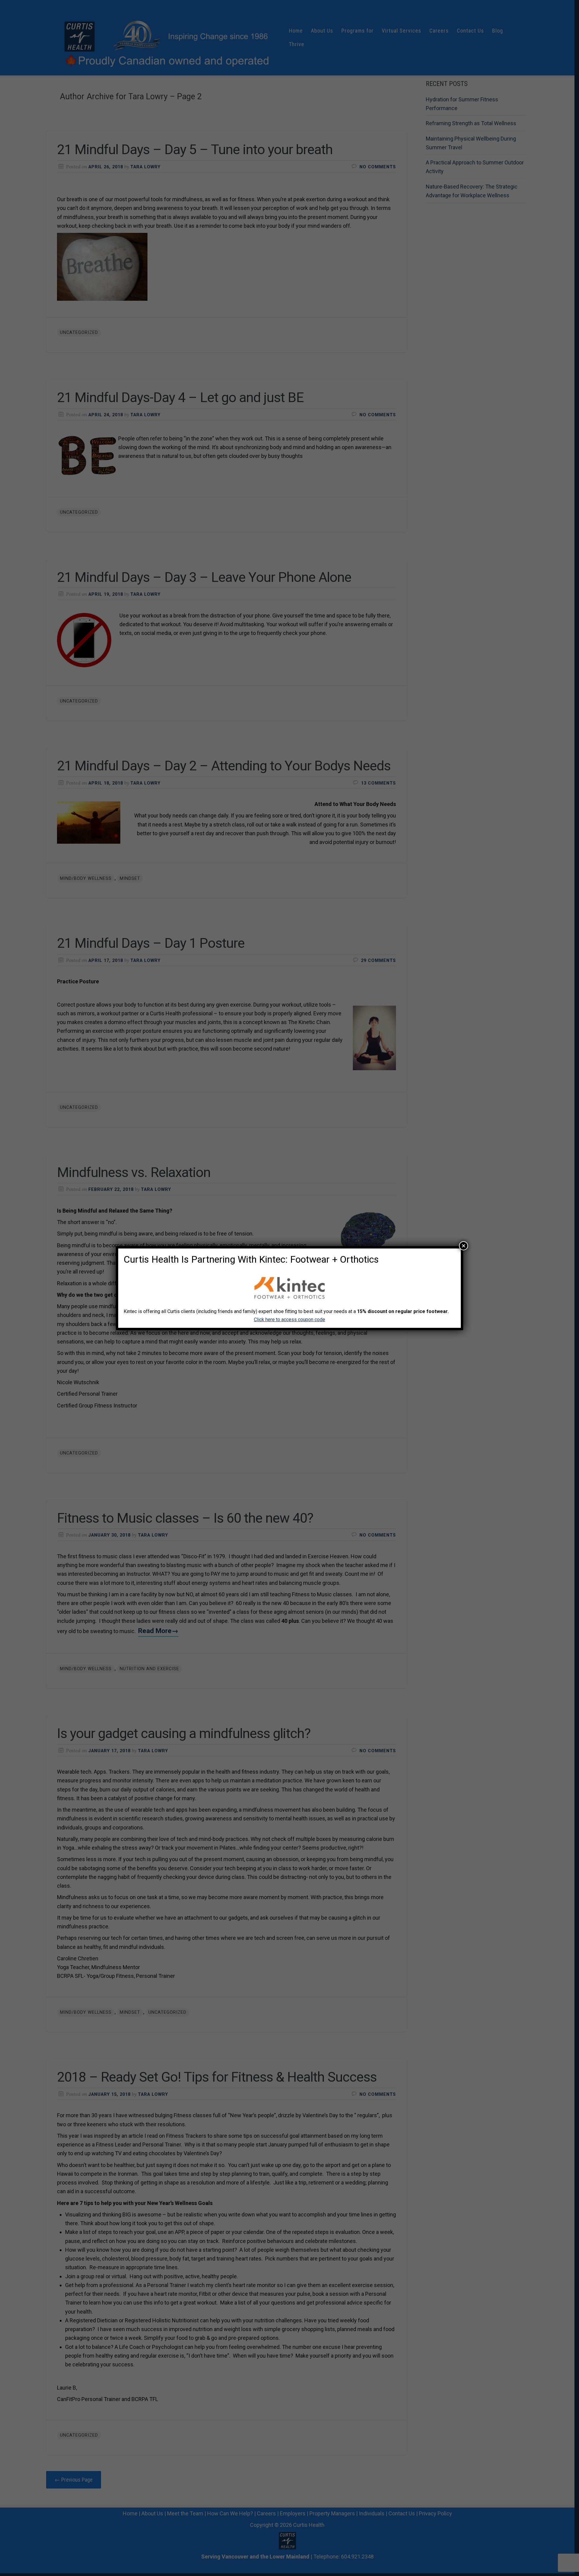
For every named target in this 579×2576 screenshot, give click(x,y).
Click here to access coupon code (289, 1320)
